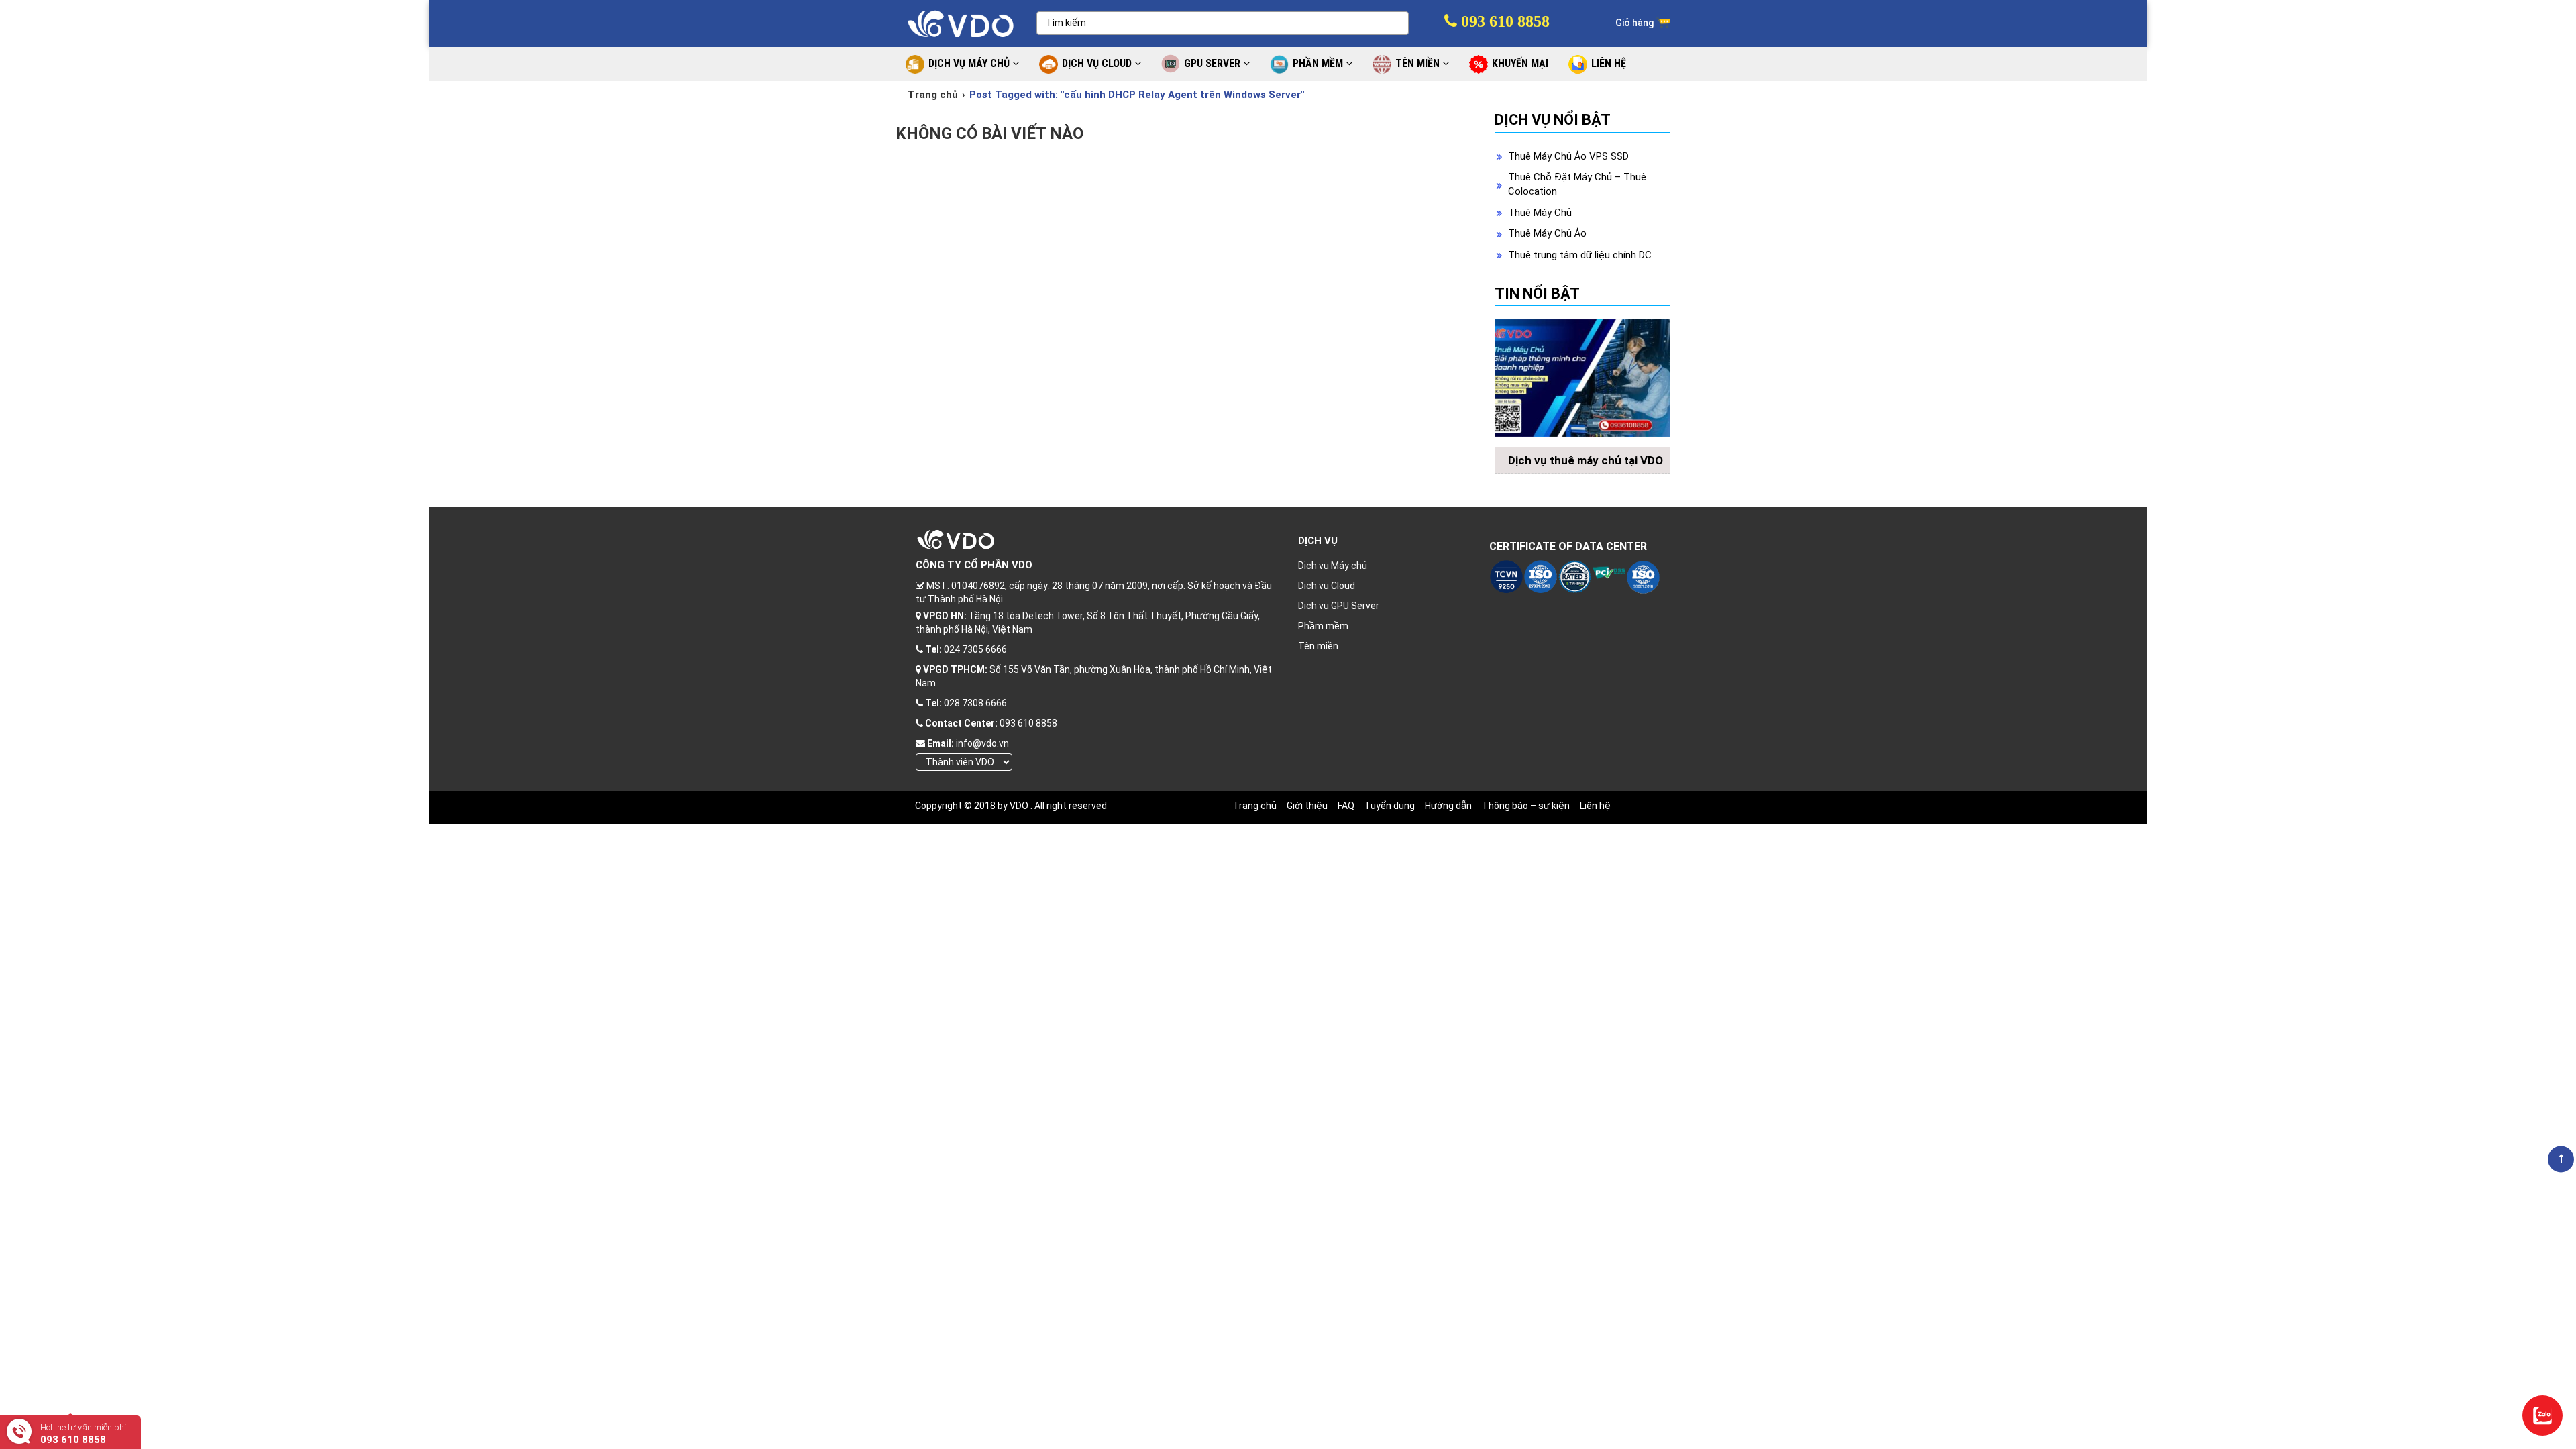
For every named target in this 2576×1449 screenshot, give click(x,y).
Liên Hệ (1609, 63)
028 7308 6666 (975, 703)
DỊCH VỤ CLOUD (1098, 63)
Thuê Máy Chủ (1540, 213)
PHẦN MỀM (1319, 63)
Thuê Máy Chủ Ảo (1547, 233)
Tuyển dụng (1390, 806)
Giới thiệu (1307, 806)
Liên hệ (1595, 806)
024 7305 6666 (975, 649)
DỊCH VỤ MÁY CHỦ (970, 63)
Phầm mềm (1323, 626)
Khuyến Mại (1520, 63)
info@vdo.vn (982, 743)
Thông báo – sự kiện (1526, 806)
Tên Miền (1419, 63)
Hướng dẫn (1448, 806)
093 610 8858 (1503, 21)
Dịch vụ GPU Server (1339, 606)
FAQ (1346, 806)
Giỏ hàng (1635, 23)
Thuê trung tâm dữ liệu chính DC (1580, 255)
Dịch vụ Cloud (1327, 586)
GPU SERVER (1214, 63)
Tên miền (1318, 646)
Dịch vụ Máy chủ (1333, 566)
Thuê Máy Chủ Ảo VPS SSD (1568, 156)
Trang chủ (933, 95)
